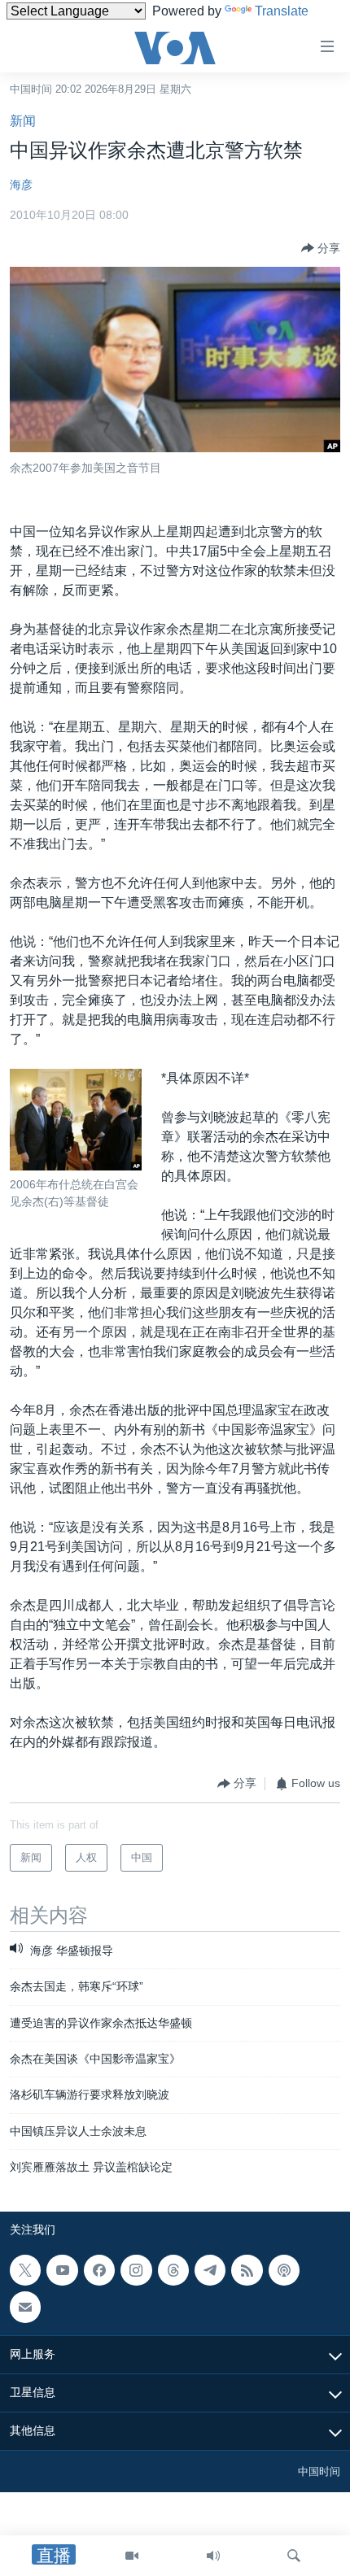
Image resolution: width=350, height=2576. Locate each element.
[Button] (321, 248)
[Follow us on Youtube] (62, 2270)
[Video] (132, 2556)
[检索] (294, 2556)
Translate (282, 11)
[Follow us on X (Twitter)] (25, 2270)
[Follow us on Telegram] (210, 2270)
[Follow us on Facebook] (99, 2270)
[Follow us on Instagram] (136, 2270)
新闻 (23, 121)
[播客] (284, 2270)
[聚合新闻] (247, 2270)
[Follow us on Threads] (173, 2270)
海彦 (21, 185)
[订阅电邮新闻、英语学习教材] (25, 2307)
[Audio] (213, 2556)
